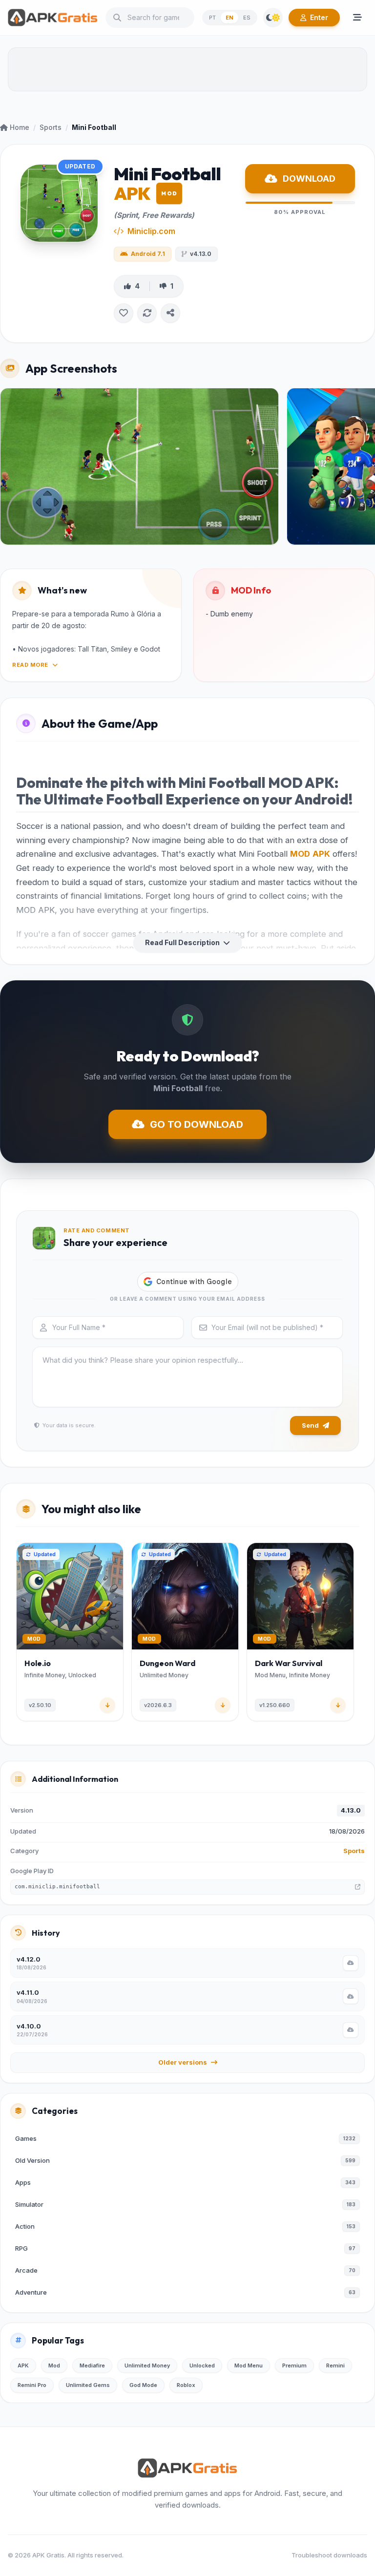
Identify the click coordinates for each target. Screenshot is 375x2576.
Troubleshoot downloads (329, 2555)
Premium (294, 2365)
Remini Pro (32, 2385)
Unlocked (202, 2365)
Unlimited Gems (88, 2385)
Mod (54, 2365)
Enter (319, 17)
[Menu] (357, 18)
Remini (335, 2365)
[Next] (357, 1634)
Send (310, 1425)
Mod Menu (249, 2365)
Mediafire (92, 2365)
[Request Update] (147, 313)
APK (321, 854)
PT (212, 18)
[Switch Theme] (273, 18)
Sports (51, 127)
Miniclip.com (151, 231)
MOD (300, 854)
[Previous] (18, 1634)
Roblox (186, 2385)
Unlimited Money (147, 2365)
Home (20, 127)
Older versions (183, 2062)
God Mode (143, 2385)
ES (247, 18)
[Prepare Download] (351, 1963)
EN (229, 18)
